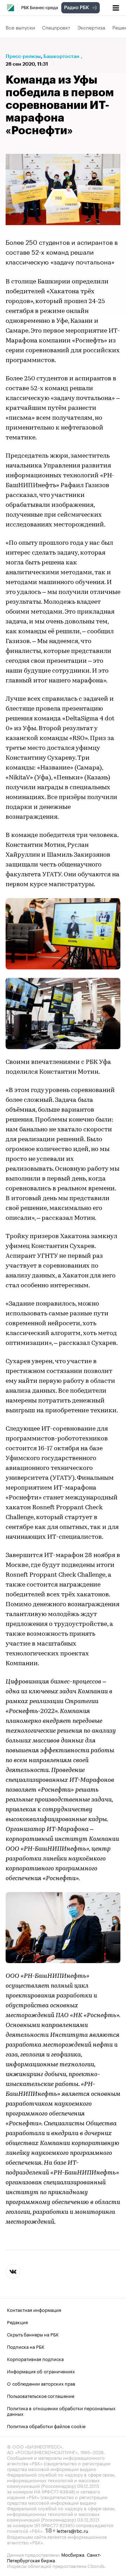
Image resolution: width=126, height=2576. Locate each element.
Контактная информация (34, 2309)
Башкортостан (61, 56)
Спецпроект (56, 27)
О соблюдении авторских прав (41, 2383)
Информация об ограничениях (41, 2371)
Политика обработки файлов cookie (46, 2425)
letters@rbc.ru (72, 2530)
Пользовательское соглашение (41, 2395)
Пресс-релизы (23, 56)
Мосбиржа (73, 2554)
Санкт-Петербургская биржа (54, 2557)
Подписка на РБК (26, 2346)
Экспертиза (91, 27)
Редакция (17, 2321)
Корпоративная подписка (35, 2358)
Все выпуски (20, 27)
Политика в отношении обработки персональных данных (61, 2410)
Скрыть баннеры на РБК (33, 2334)
